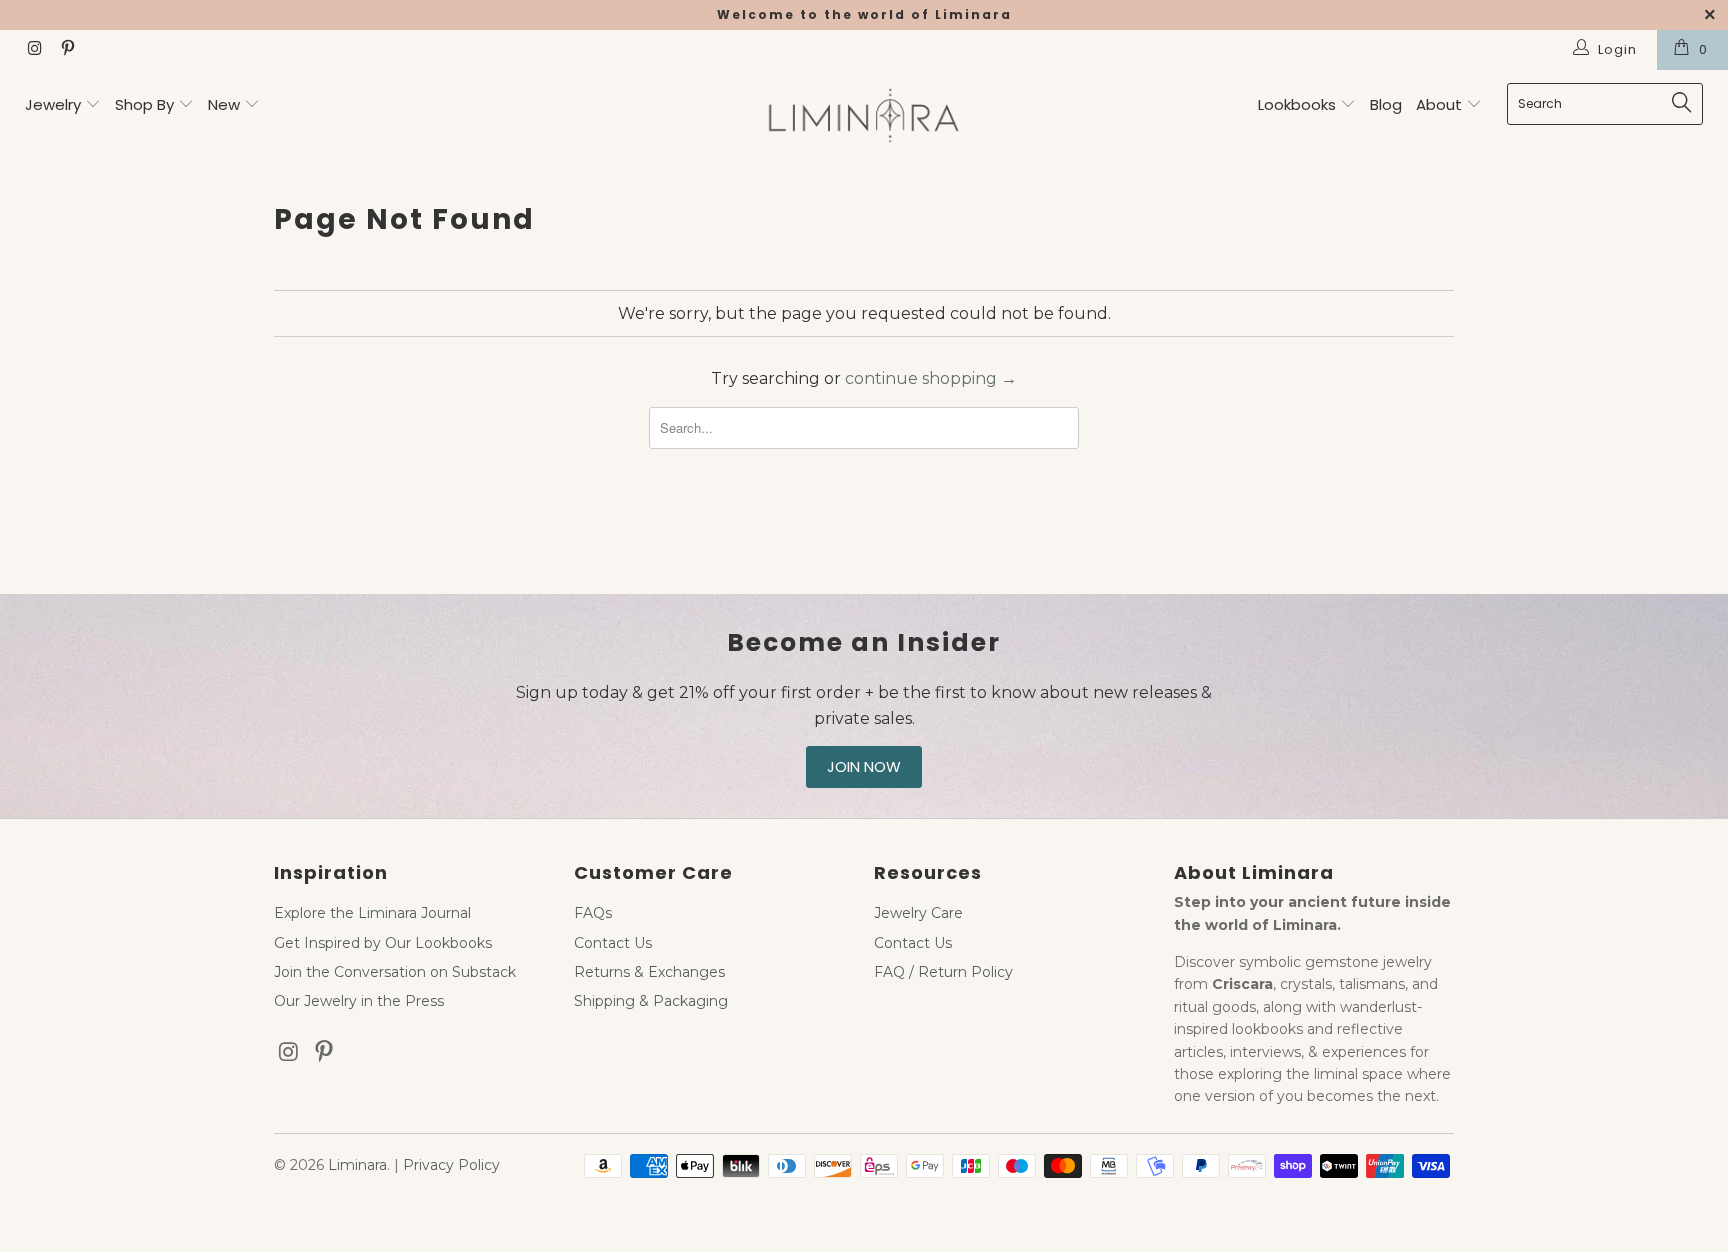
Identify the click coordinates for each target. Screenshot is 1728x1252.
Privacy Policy (451, 1165)
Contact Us (613, 943)
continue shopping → (931, 378)
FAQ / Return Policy (943, 972)
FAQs (593, 913)
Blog (1386, 104)
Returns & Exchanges (649, 972)
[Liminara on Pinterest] (66, 50)
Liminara (357, 1165)
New (224, 104)
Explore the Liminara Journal (372, 913)
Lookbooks (1299, 104)
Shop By (144, 104)
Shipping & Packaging (651, 1001)
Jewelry (53, 104)
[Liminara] (864, 117)
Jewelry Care (918, 913)
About (1441, 104)
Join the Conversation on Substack (395, 972)
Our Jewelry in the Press (359, 1001)
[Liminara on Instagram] (34, 50)
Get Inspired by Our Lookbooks (383, 943)
